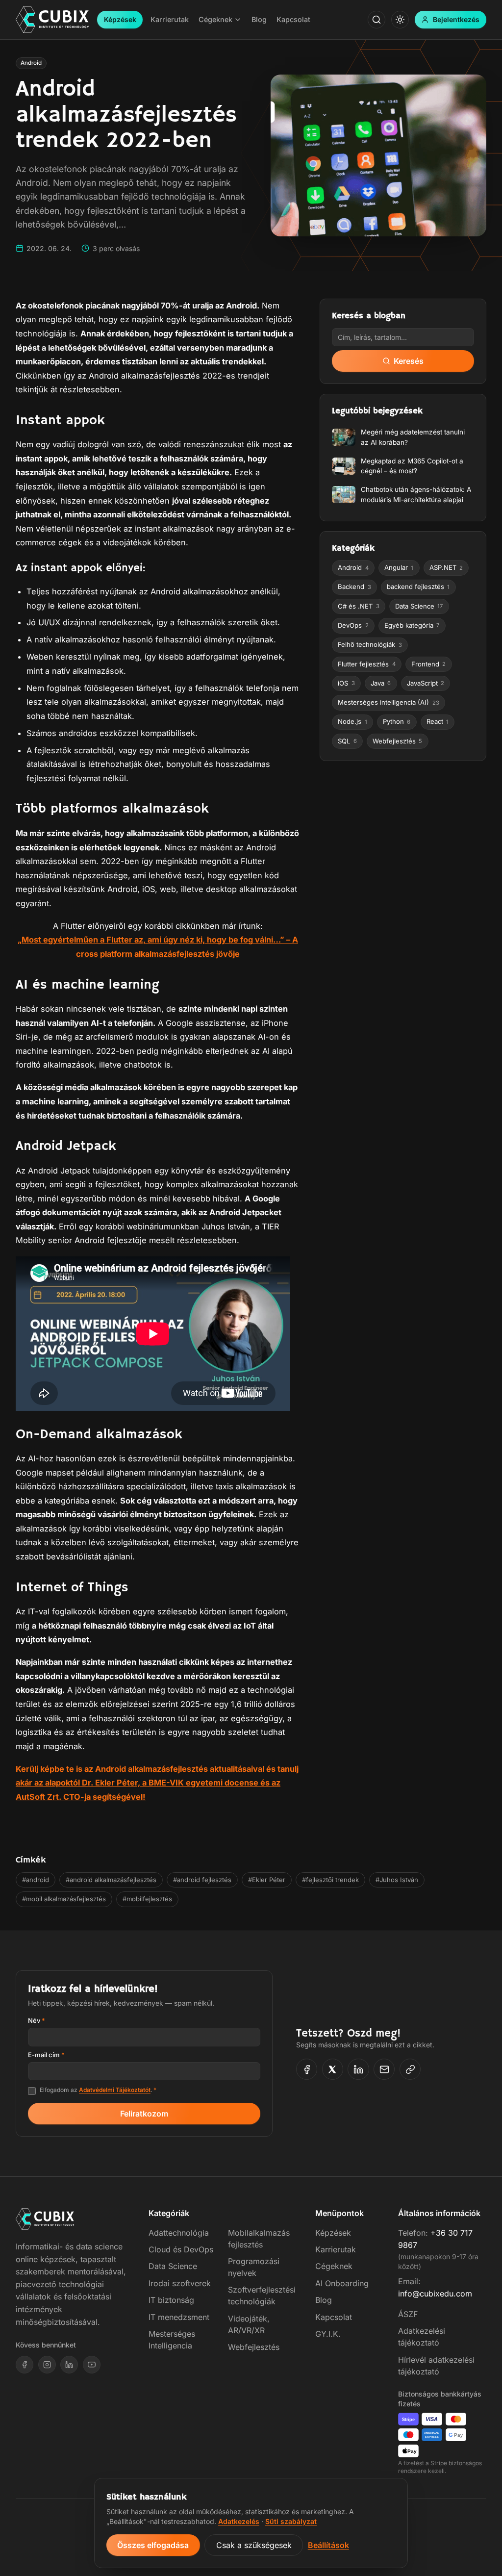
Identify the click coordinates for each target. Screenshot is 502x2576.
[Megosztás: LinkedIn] (358, 2069)
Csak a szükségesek (254, 2545)
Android (31, 63)
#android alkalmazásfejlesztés (111, 1880)
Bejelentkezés (456, 19)
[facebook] (25, 2365)
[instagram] (47, 2365)
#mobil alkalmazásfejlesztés (64, 1899)
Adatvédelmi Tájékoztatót (115, 2090)
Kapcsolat (334, 2317)
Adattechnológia (179, 2233)
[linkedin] (69, 2365)
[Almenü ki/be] (238, 20)
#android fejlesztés (202, 1880)
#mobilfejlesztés (147, 1899)
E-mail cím (46, 2055)
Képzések (120, 19)
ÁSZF (408, 2314)
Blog (324, 2300)
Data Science (173, 2266)
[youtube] (92, 2365)
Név (37, 2020)
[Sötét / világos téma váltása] (400, 20)
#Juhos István (397, 1880)
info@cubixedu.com (435, 2294)
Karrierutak (336, 2249)
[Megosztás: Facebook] (307, 2069)
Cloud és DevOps (181, 2249)
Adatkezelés (239, 2521)
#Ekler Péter (267, 1880)
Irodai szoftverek (180, 2283)
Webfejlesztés (254, 2347)
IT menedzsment (179, 2317)
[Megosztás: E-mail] (384, 2069)
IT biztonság (171, 2300)
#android (36, 1880)
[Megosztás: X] (333, 2069)
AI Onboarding (342, 2283)
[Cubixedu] (52, 20)
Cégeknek (334, 2266)
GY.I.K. (328, 2334)
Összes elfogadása (153, 2545)
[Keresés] (376, 20)
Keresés (409, 361)
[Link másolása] (410, 2069)
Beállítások (328, 2545)
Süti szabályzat (291, 2521)
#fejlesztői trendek (330, 1880)
